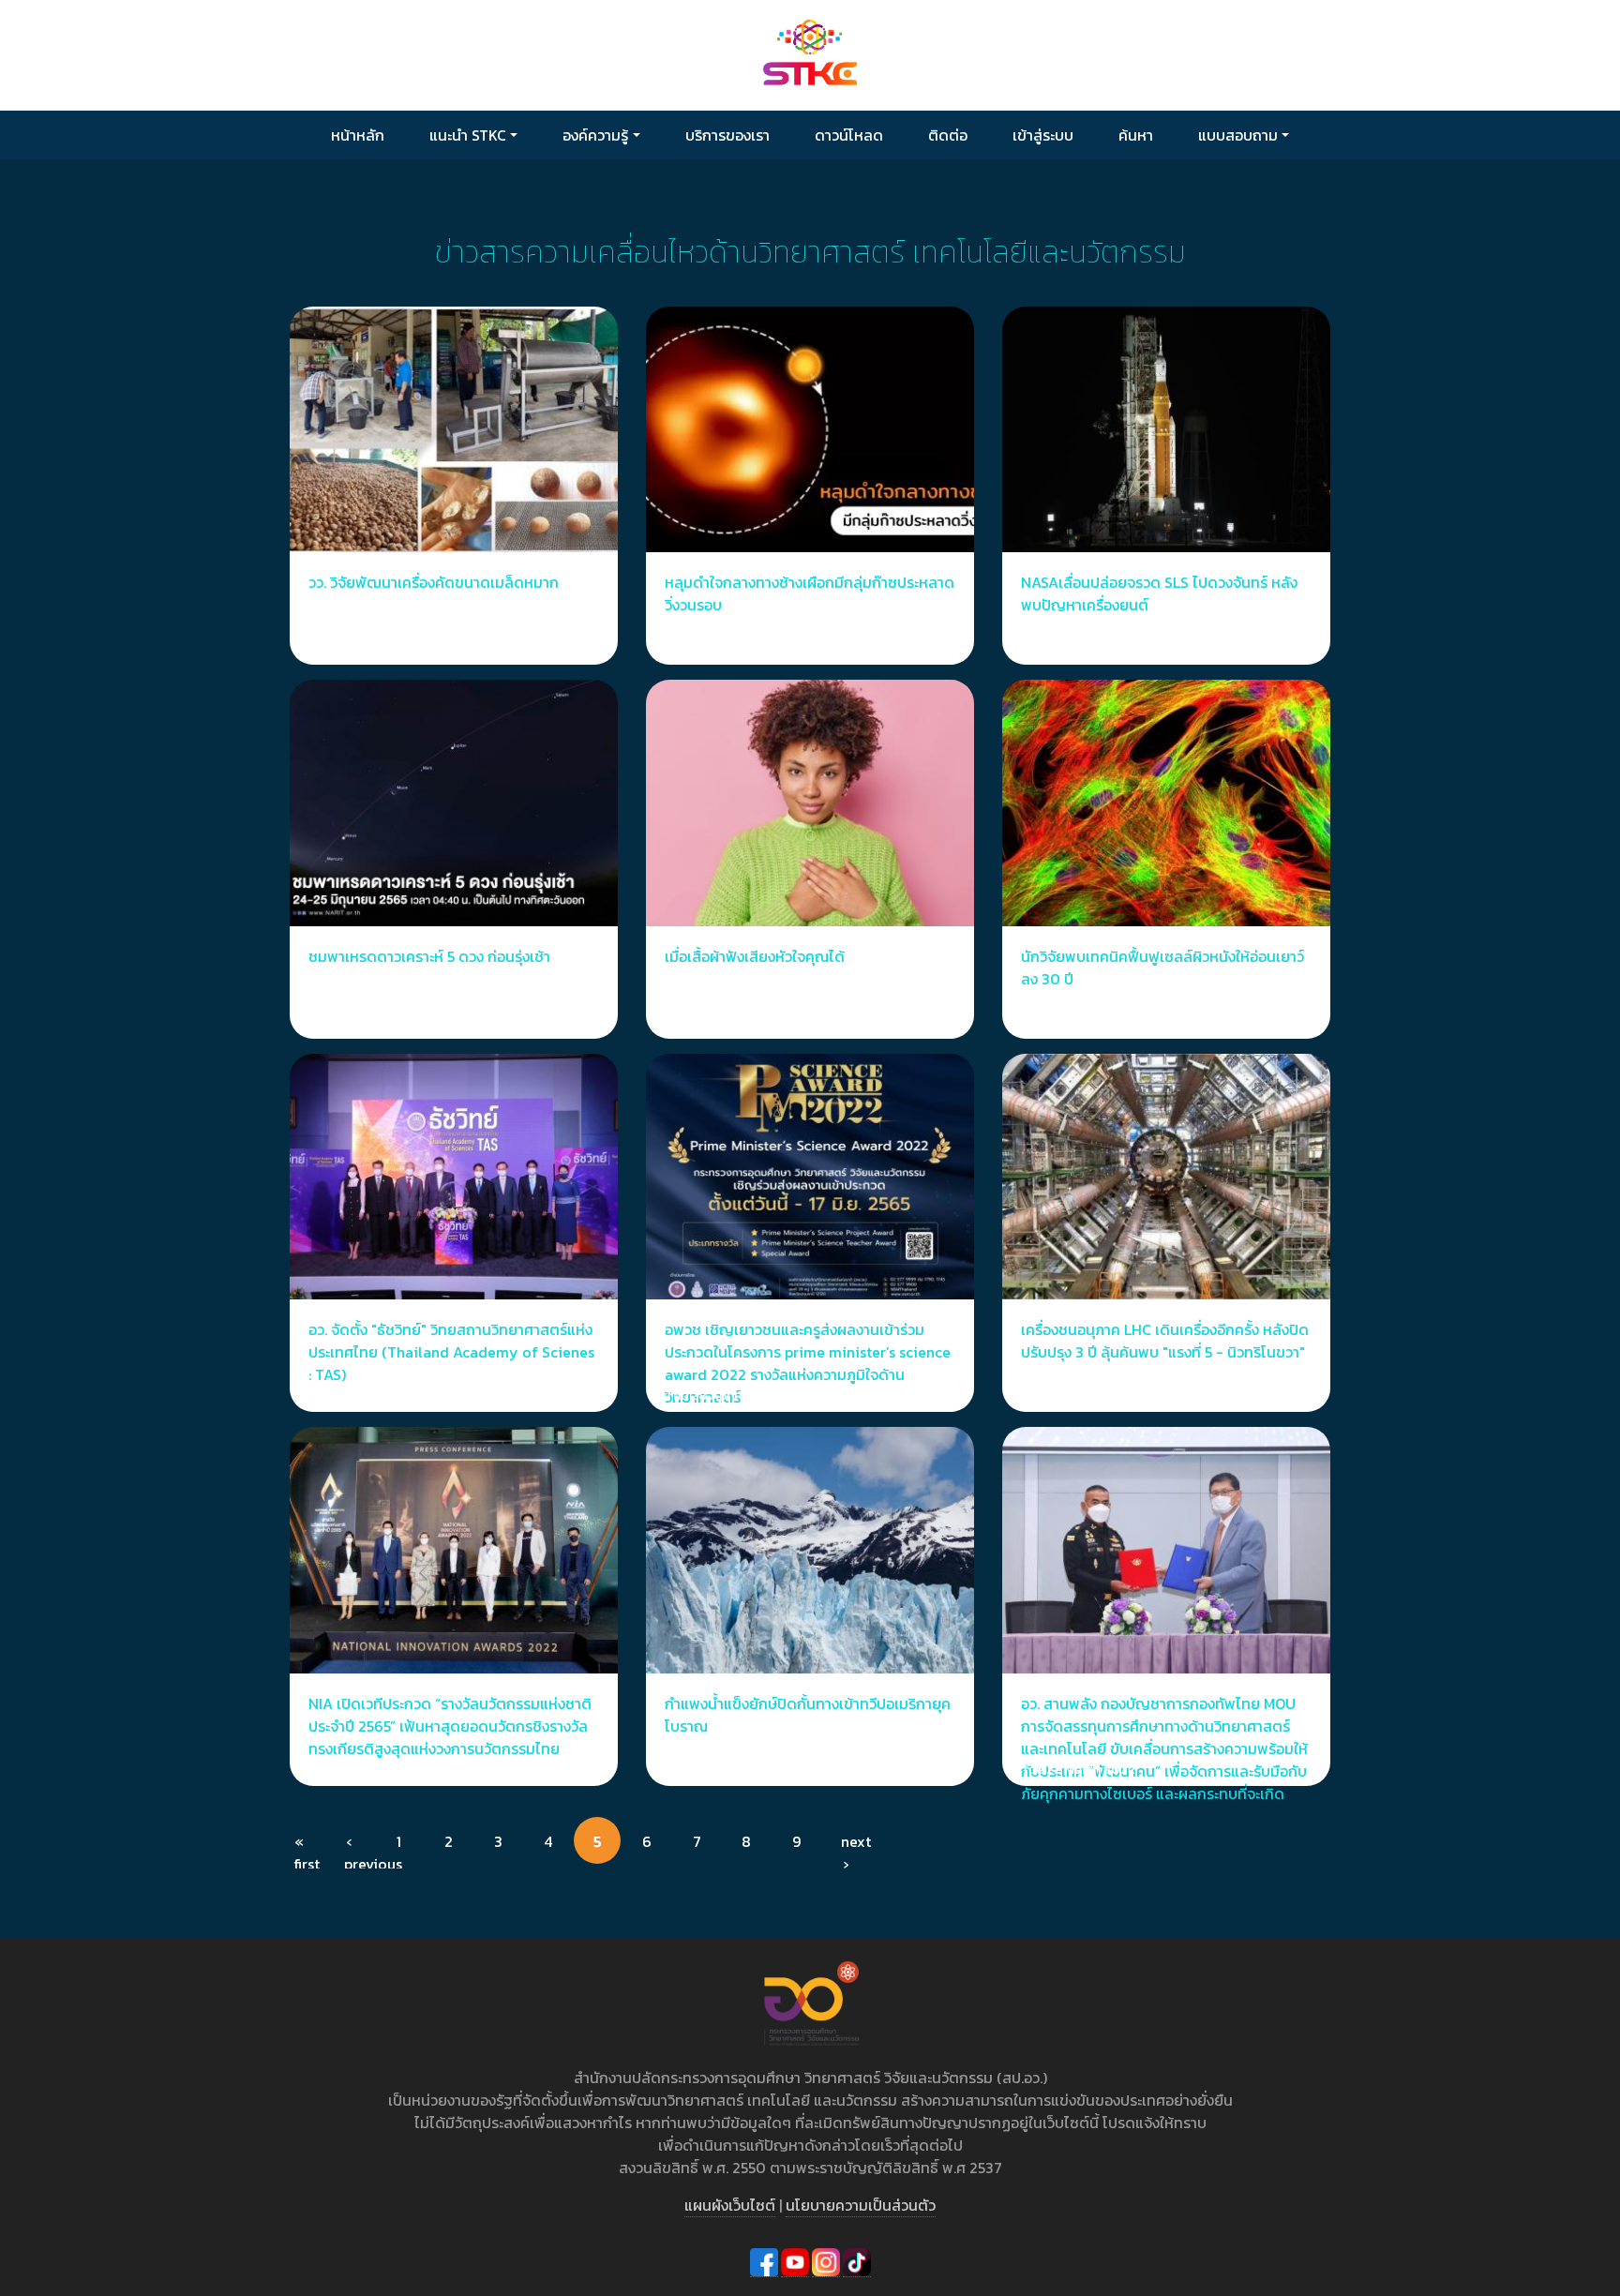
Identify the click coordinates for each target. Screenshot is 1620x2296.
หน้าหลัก (358, 135)
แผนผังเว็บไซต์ (730, 2205)
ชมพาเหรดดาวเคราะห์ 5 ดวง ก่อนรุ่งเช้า (429, 956)
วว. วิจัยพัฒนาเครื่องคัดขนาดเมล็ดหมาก (434, 582)
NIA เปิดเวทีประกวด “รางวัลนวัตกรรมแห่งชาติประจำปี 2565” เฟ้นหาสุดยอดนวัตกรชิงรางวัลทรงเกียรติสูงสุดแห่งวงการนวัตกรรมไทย (450, 1726)
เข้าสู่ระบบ (1043, 135)
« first (307, 1847)
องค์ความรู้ (595, 135)
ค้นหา (1136, 135)
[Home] (810, 54)
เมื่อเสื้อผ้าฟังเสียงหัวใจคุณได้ (755, 956)
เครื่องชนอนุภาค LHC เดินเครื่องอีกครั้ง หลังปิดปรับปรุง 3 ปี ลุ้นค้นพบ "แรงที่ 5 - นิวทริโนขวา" (1165, 1341)
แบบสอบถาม (1238, 135)
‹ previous (358, 1847)
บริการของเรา (727, 135)
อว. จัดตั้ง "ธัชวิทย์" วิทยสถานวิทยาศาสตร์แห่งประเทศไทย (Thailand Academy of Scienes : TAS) (451, 1352)
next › (855, 1847)
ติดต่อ (948, 135)
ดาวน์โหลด (849, 135)
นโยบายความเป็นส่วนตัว (861, 2205)
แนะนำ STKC (468, 135)
